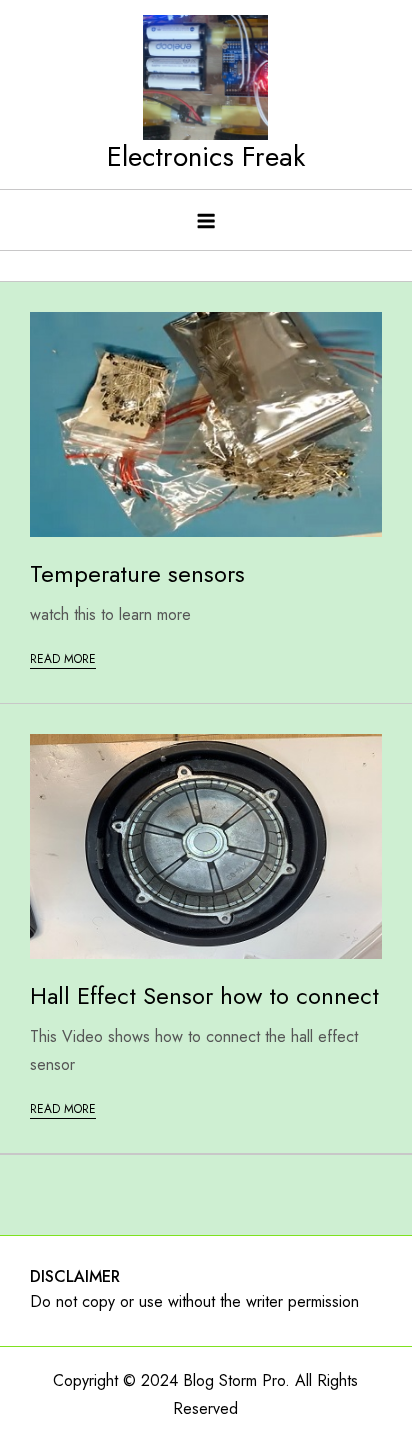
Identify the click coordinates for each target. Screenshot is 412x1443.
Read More (63, 659)
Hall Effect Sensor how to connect (204, 995)
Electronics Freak (206, 156)
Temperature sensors (137, 573)
